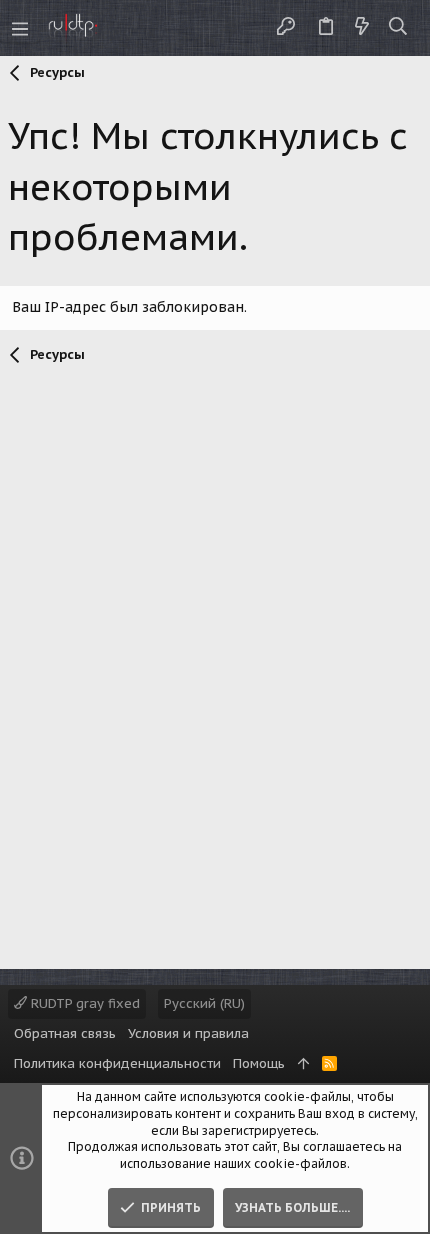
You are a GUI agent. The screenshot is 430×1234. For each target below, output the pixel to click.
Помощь (259, 1063)
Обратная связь (65, 1033)
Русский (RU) (204, 1003)
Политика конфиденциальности (117, 1063)
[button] (20, 28)
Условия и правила (188, 1033)
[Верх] (303, 1064)
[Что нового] (362, 27)
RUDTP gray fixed (83, 1003)
